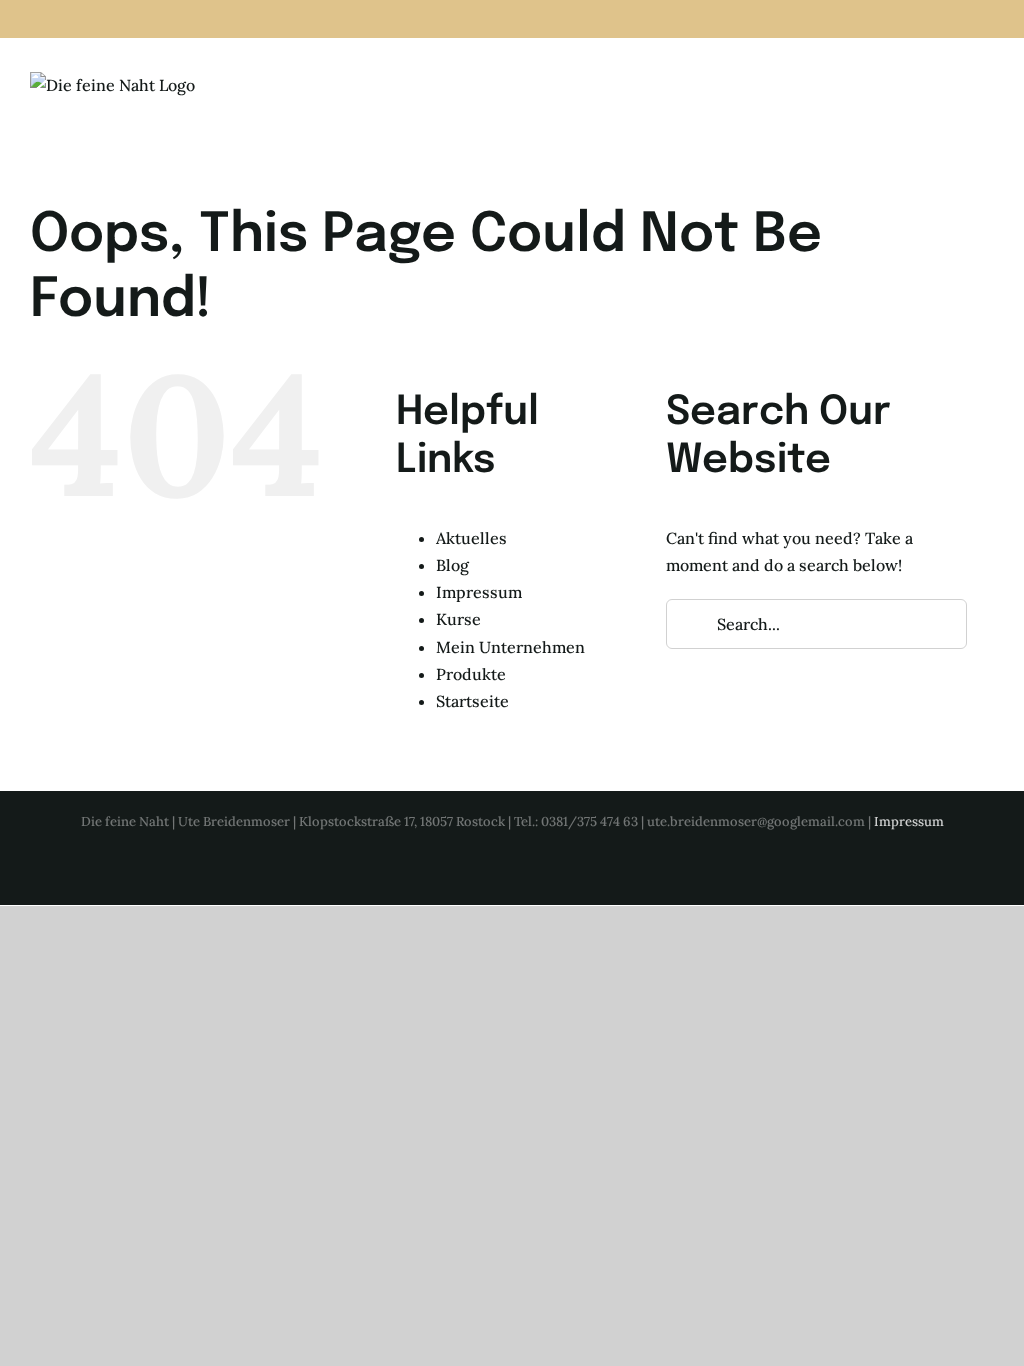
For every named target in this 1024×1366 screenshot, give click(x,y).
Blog (452, 565)
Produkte (471, 674)
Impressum (479, 592)
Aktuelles (471, 538)
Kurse (458, 619)
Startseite (472, 701)
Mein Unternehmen (510, 647)
